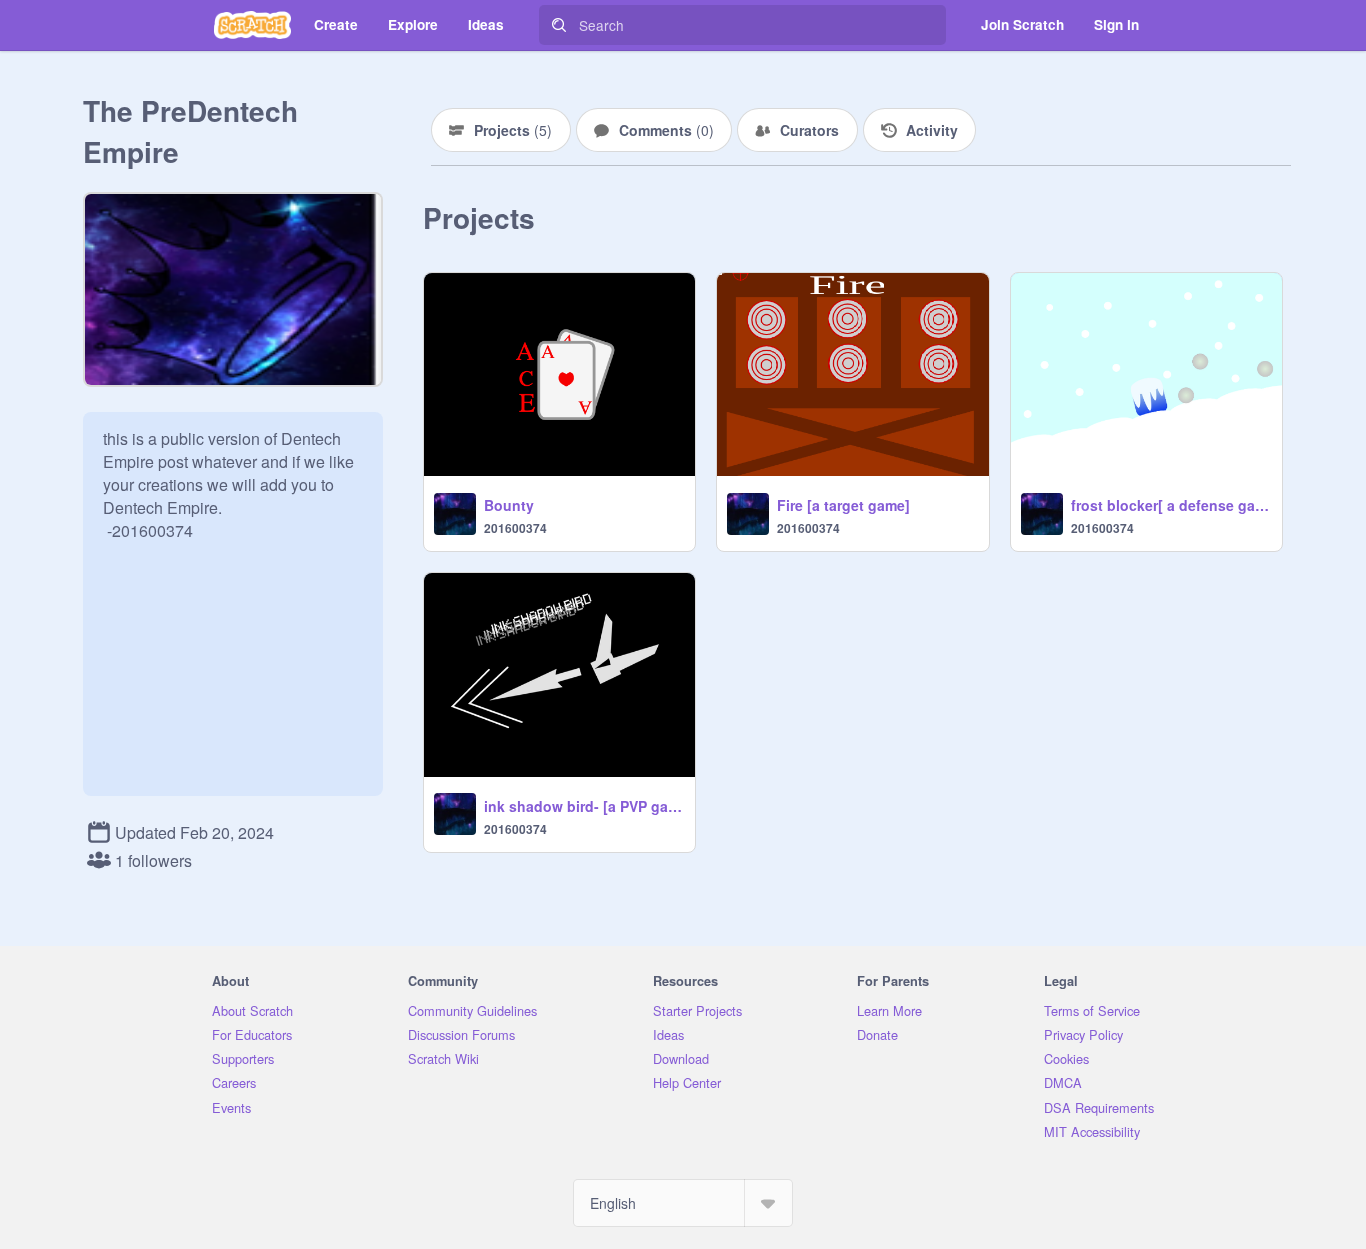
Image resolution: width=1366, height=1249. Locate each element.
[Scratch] (252, 25)
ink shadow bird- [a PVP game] (583, 806)
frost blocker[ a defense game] (1170, 505)
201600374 (515, 528)
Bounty (509, 505)
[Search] (559, 25)
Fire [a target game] (843, 505)
